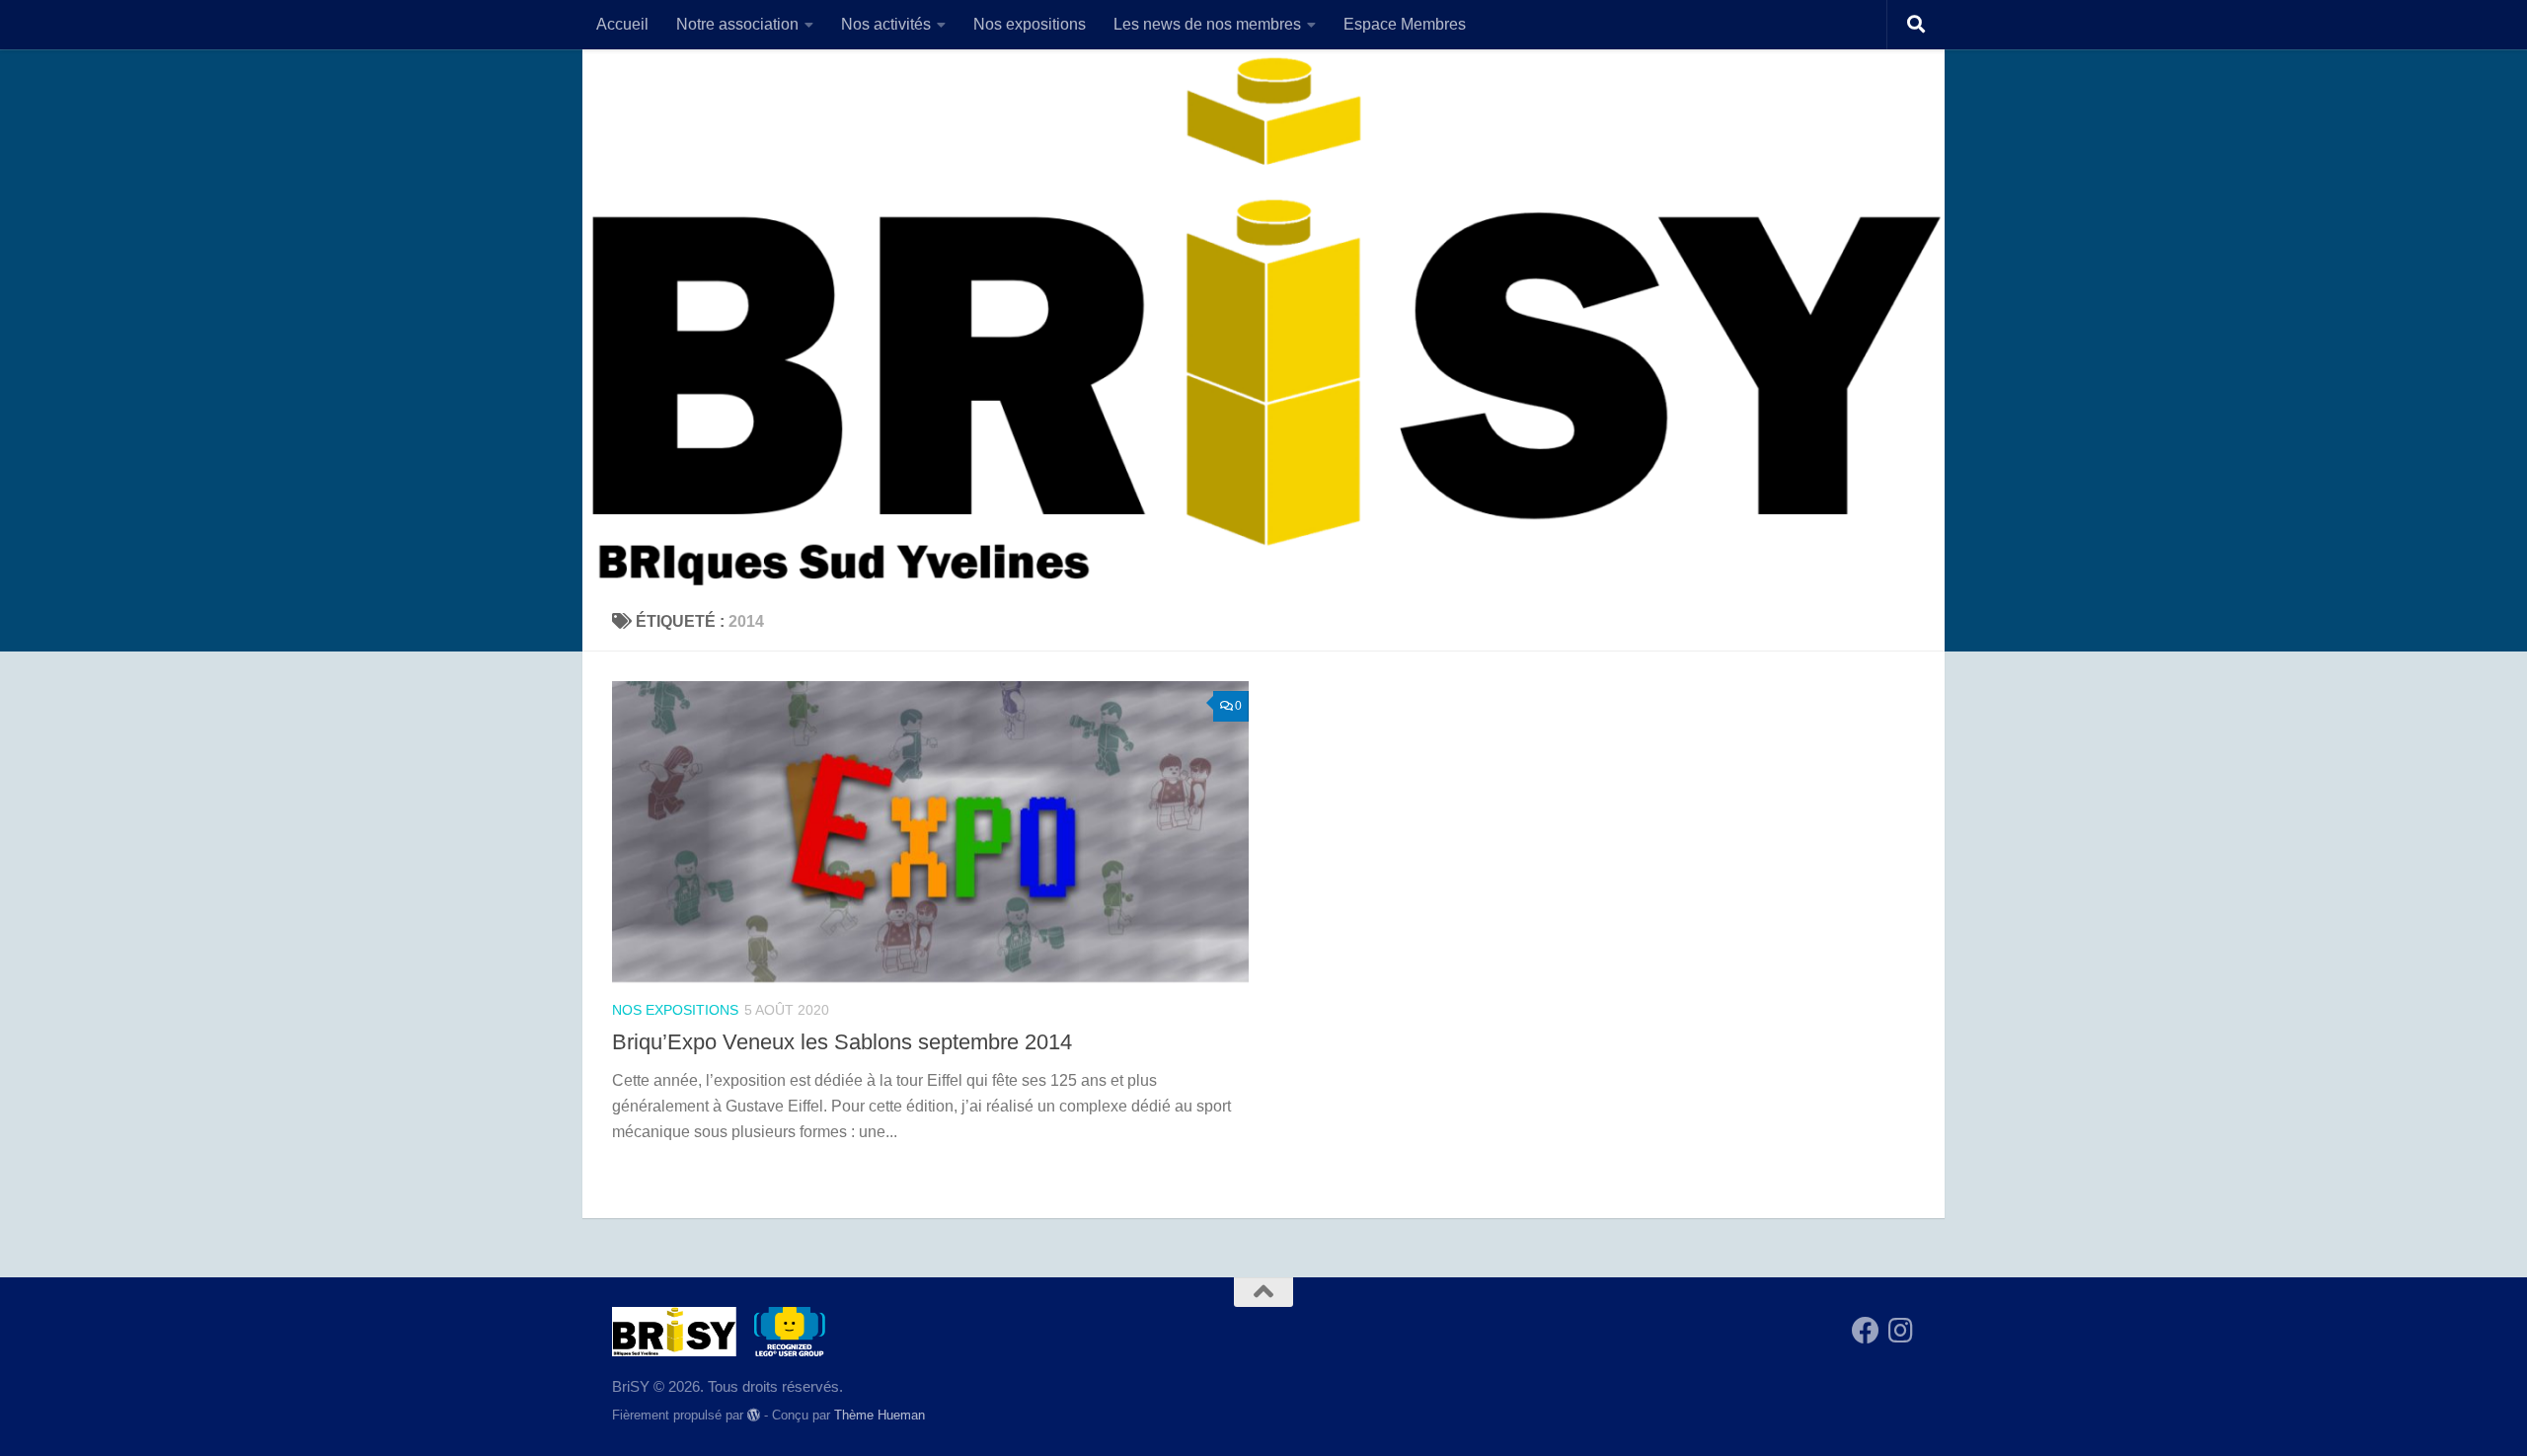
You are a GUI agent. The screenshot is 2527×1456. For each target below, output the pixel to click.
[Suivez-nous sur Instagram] (1901, 1331)
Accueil (622, 24)
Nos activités (886, 24)
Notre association (737, 24)
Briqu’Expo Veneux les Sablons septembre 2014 (842, 1042)
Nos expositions (1030, 24)
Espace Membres (1405, 24)
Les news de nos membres (1207, 24)
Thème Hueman (880, 1415)
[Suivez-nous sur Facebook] (1866, 1331)
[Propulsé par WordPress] (754, 1415)
